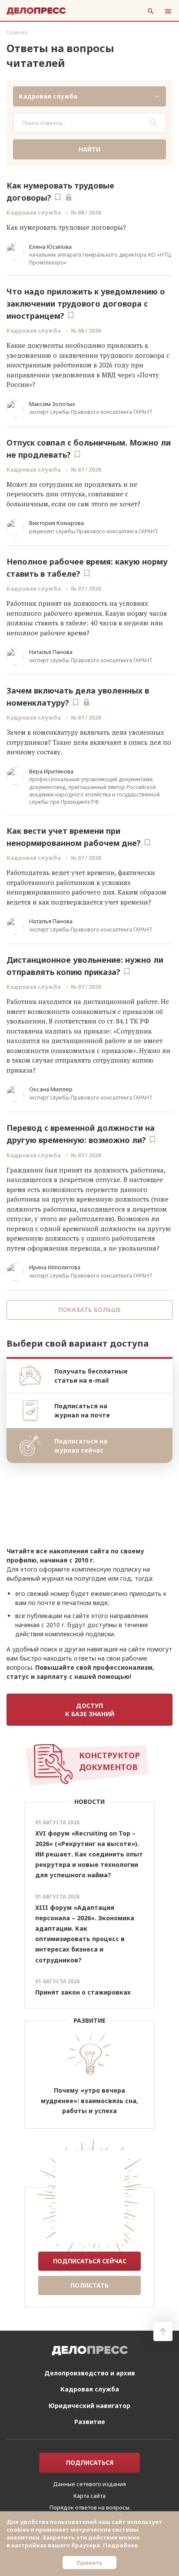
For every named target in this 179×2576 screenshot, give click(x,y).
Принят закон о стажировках (83, 1992)
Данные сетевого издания (89, 2484)
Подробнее (120, 2545)
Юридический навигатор (89, 2406)
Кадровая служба (34, 212)
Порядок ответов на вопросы (89, 2507)
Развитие (90, 2422)
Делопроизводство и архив (90, 2373)
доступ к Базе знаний (90, 1710)
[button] (89, 96)
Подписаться (90, 2462)
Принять (89, 2563)
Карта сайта (89, 2496)
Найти (89, 149)
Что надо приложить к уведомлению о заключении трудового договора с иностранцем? (86, 304)
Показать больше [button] (89, 1309)
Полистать (89, 2285)
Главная (17, 32)
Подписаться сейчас (90, 2261)
